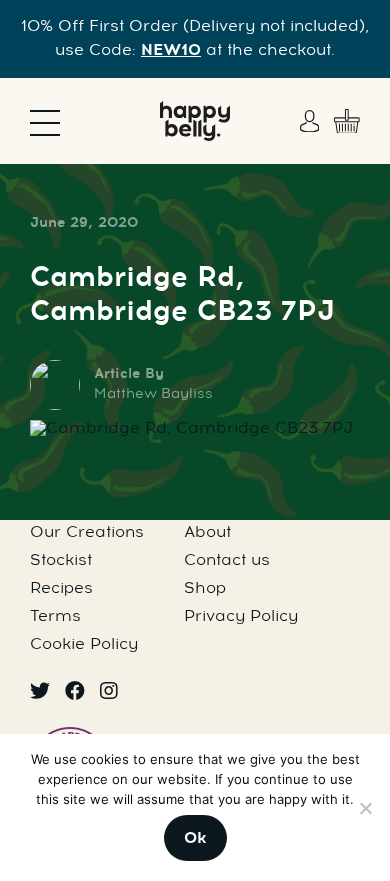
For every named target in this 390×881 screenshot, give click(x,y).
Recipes (61, 589)
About (207, 533)
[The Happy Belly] (195, 121)
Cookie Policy (84, 645)
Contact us (227, 561)
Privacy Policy (241, 617)
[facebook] (75, 693)
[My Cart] (347, 121)
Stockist (61, 561)
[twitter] (40, 693)
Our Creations (87, 533)
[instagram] (109, 693)
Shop (205, 589)
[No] (365, 808)
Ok (195, 839)
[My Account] (312, 121)
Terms (55, 617)
